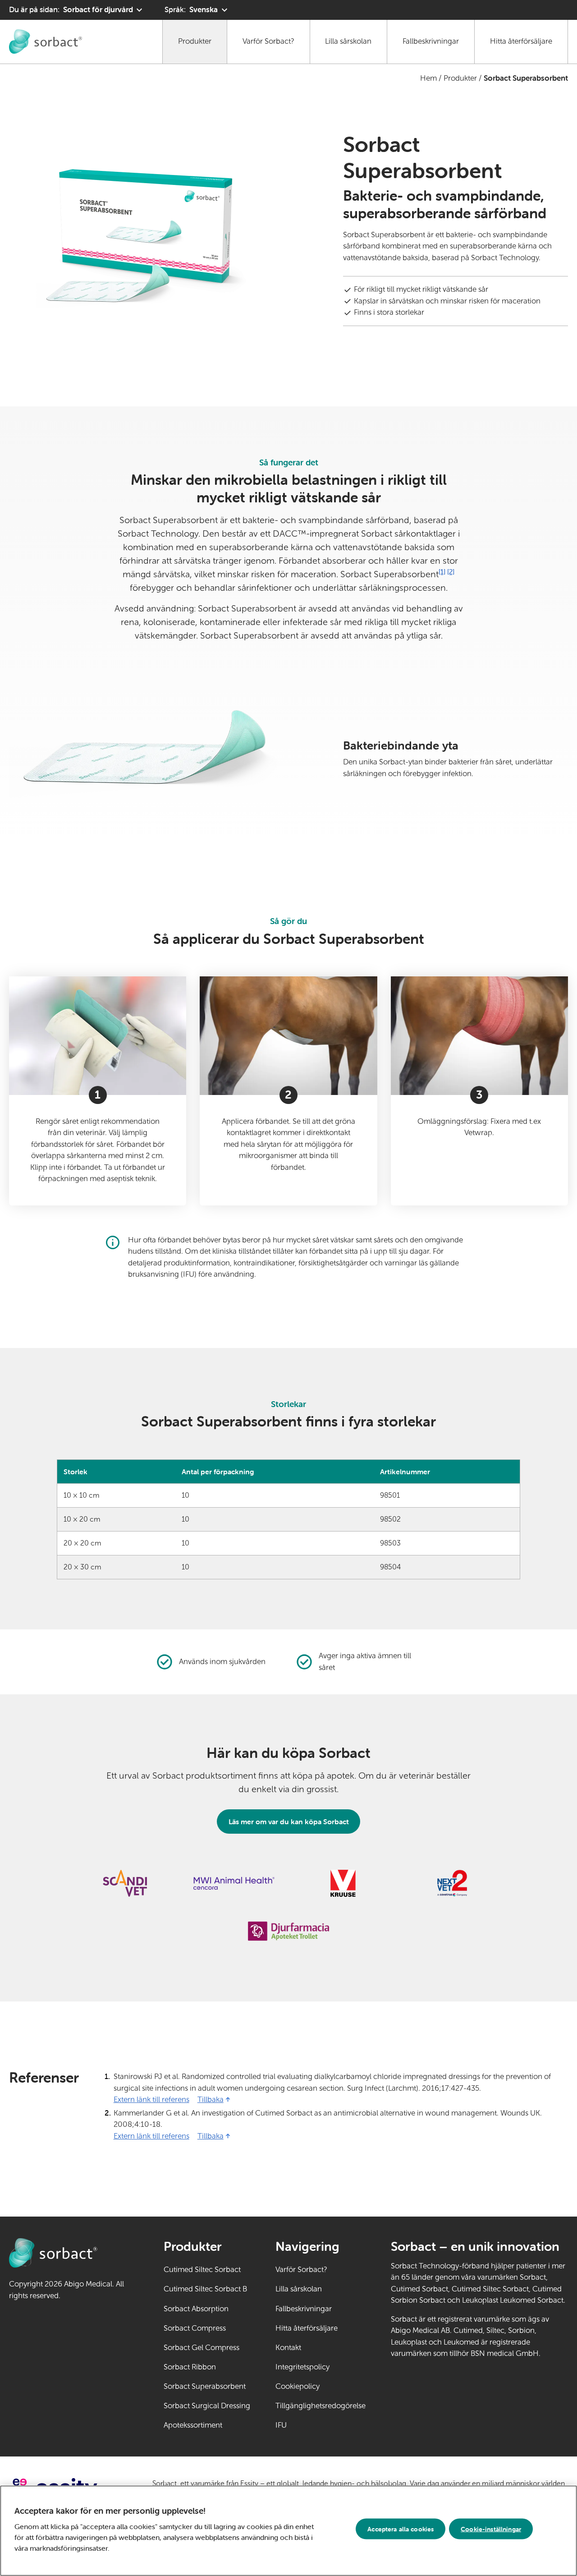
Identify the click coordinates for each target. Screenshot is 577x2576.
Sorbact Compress (195, 2328)
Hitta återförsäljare (521, 41)
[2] (451, 572)
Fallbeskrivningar (431, 41)
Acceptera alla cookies (401, 2529)
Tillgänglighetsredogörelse (321, 2406)
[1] (442, 572)
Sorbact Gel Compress (201, 2348)
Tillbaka (211, 2100)
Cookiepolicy (298, 2386)
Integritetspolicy (302, 2367)
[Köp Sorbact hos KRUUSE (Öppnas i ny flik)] (343, 1883)
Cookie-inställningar (491, 2529)
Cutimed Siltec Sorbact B (205, 2289)
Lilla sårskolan (348, 41)
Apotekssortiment (193, 2425)
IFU (309, 2425)
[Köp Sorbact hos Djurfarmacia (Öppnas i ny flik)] (288, 1931)
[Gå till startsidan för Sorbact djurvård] (46, 41)
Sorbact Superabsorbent (205, 2386)
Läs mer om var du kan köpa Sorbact (289, 1822)
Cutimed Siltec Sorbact (202, 2270)
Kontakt (288, 2348)
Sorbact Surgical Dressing (207, 2406)
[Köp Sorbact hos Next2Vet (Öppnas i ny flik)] (452, 1883)
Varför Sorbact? (268, 41)
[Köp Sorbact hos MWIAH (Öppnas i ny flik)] (234, 1883)
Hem (428, 78)
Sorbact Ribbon (190, 2367)
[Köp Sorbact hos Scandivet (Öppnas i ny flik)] (125, 1883)
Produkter (195, 41)
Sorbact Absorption (196, 2309)
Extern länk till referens (151, 2100)
